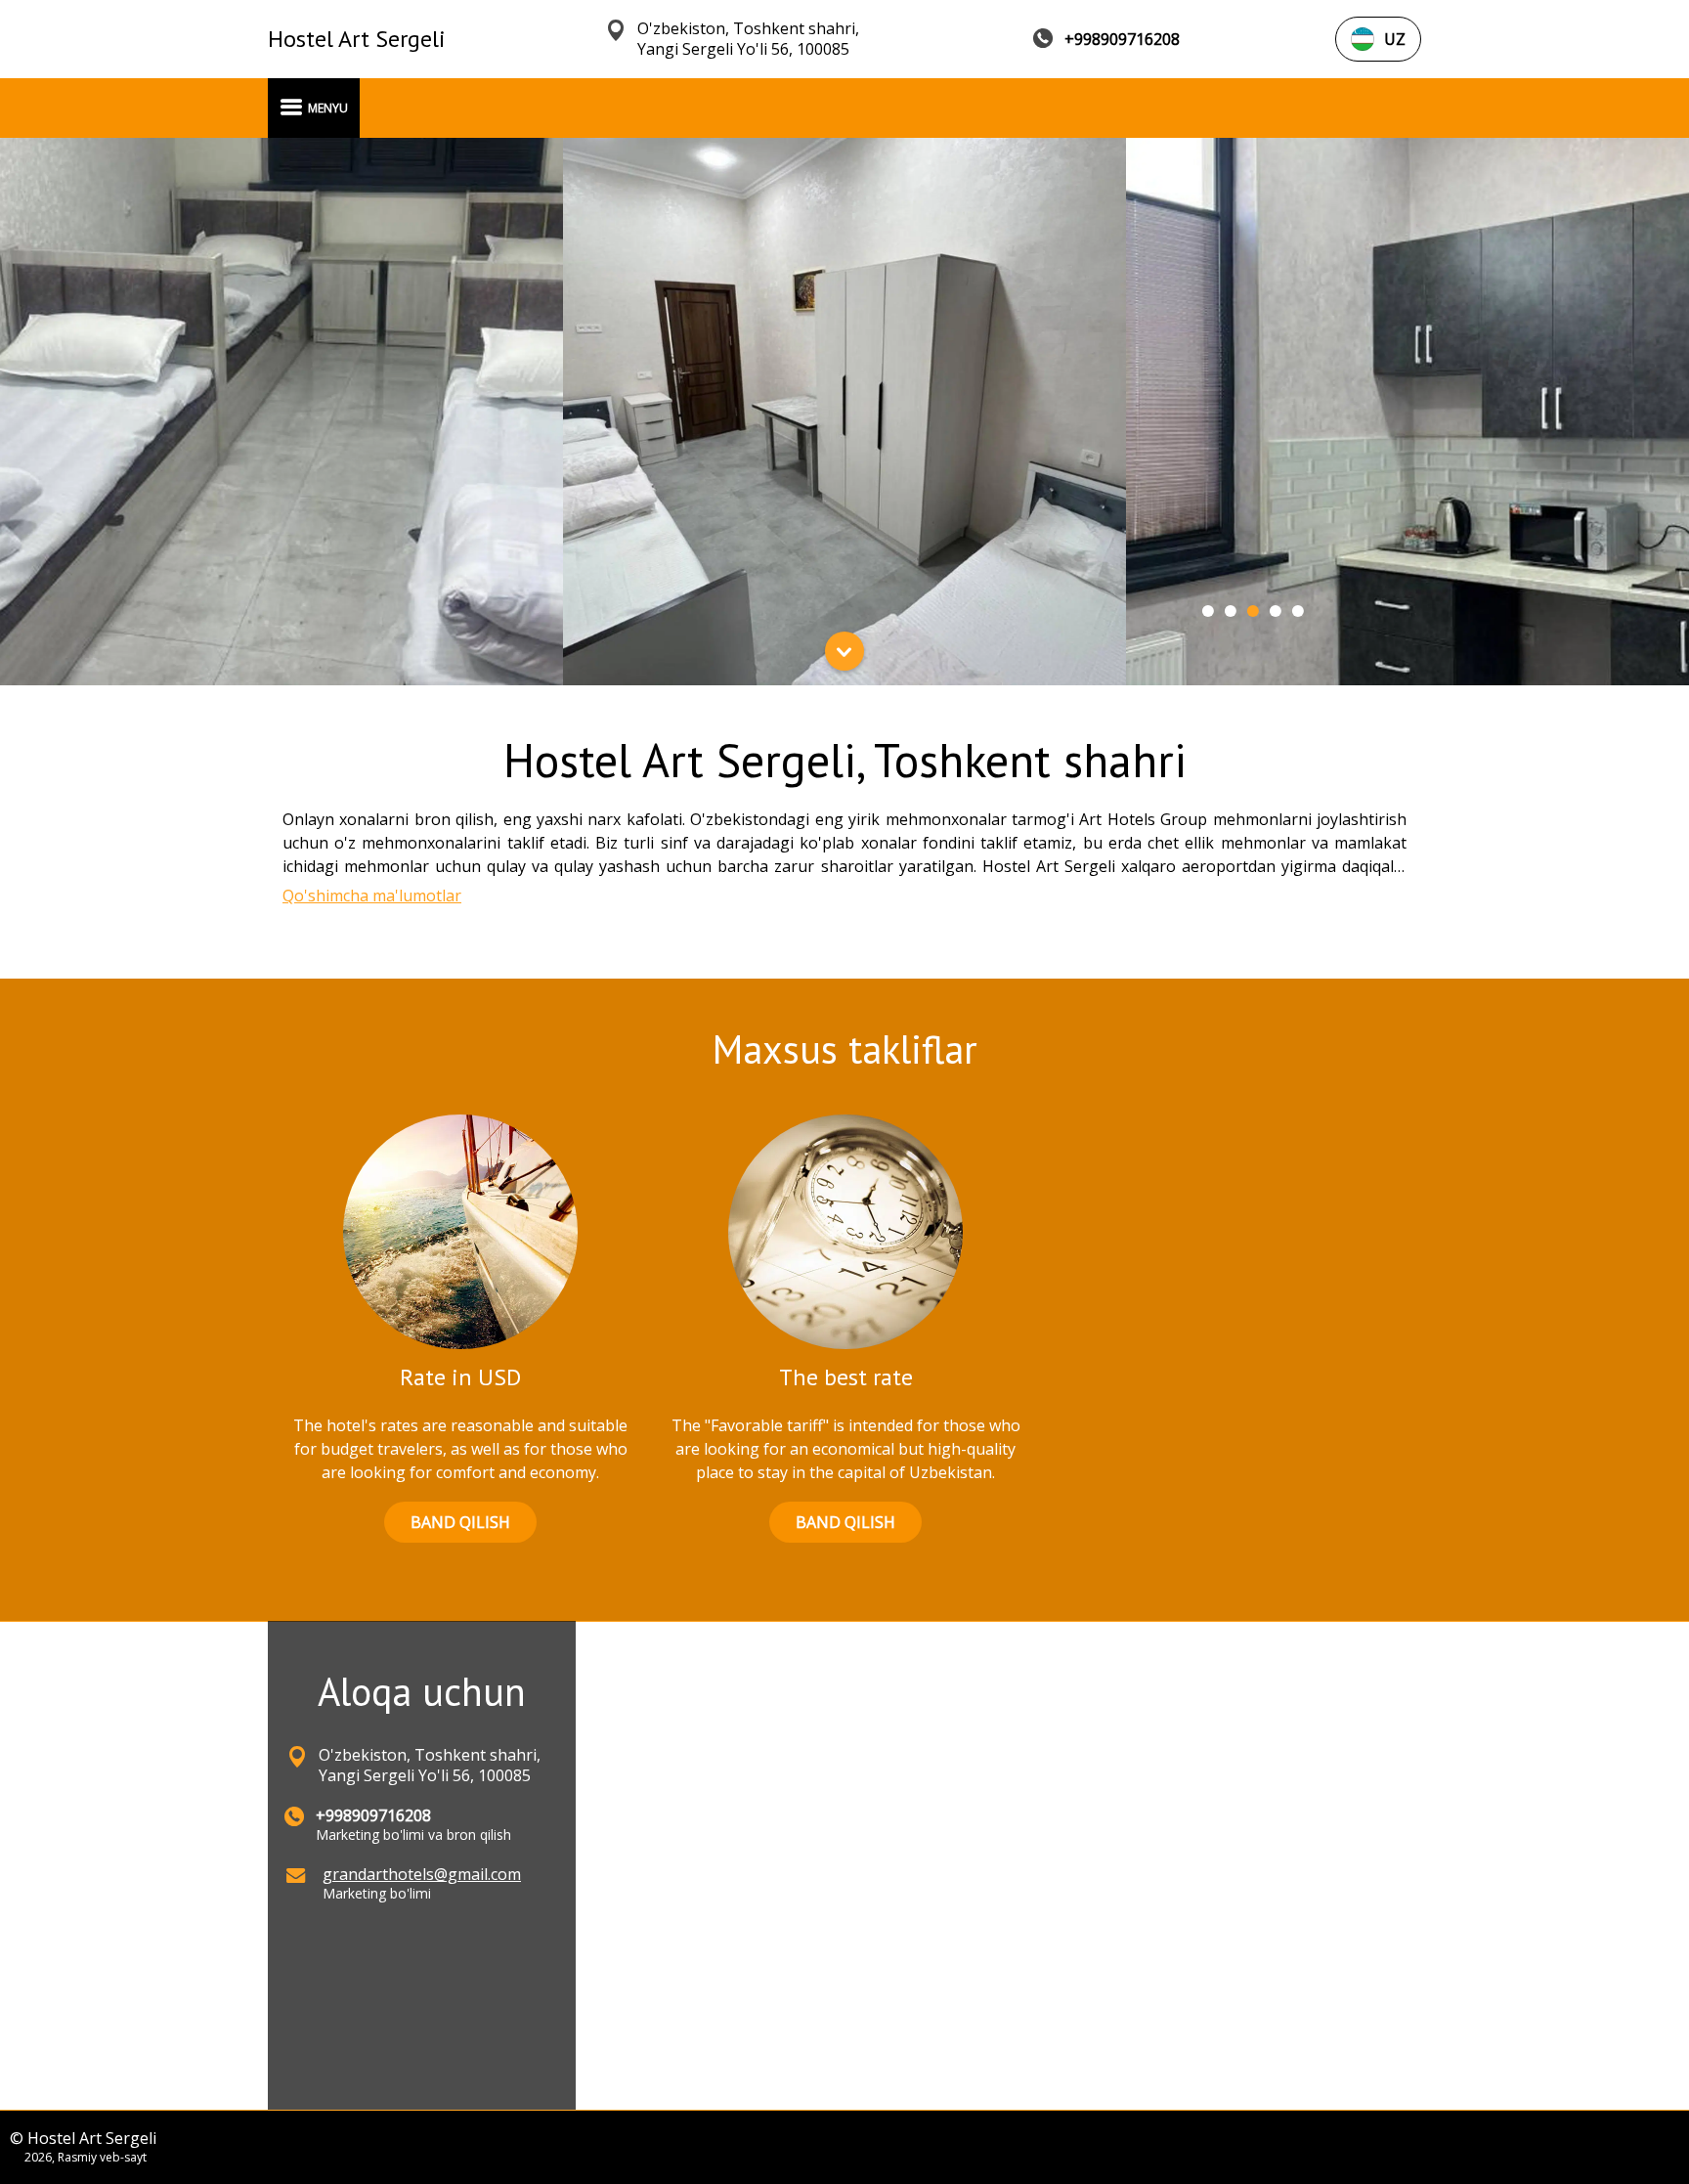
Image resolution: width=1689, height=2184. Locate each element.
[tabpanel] (281, 412)
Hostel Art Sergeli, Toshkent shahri (845, 760)
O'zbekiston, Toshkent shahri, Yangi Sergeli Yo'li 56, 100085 (748, 39)
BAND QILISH (460, 1522)
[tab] (1208, 611)
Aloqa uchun (422, 1691)
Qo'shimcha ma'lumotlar (372, 895)
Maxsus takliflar (845, 1049)
